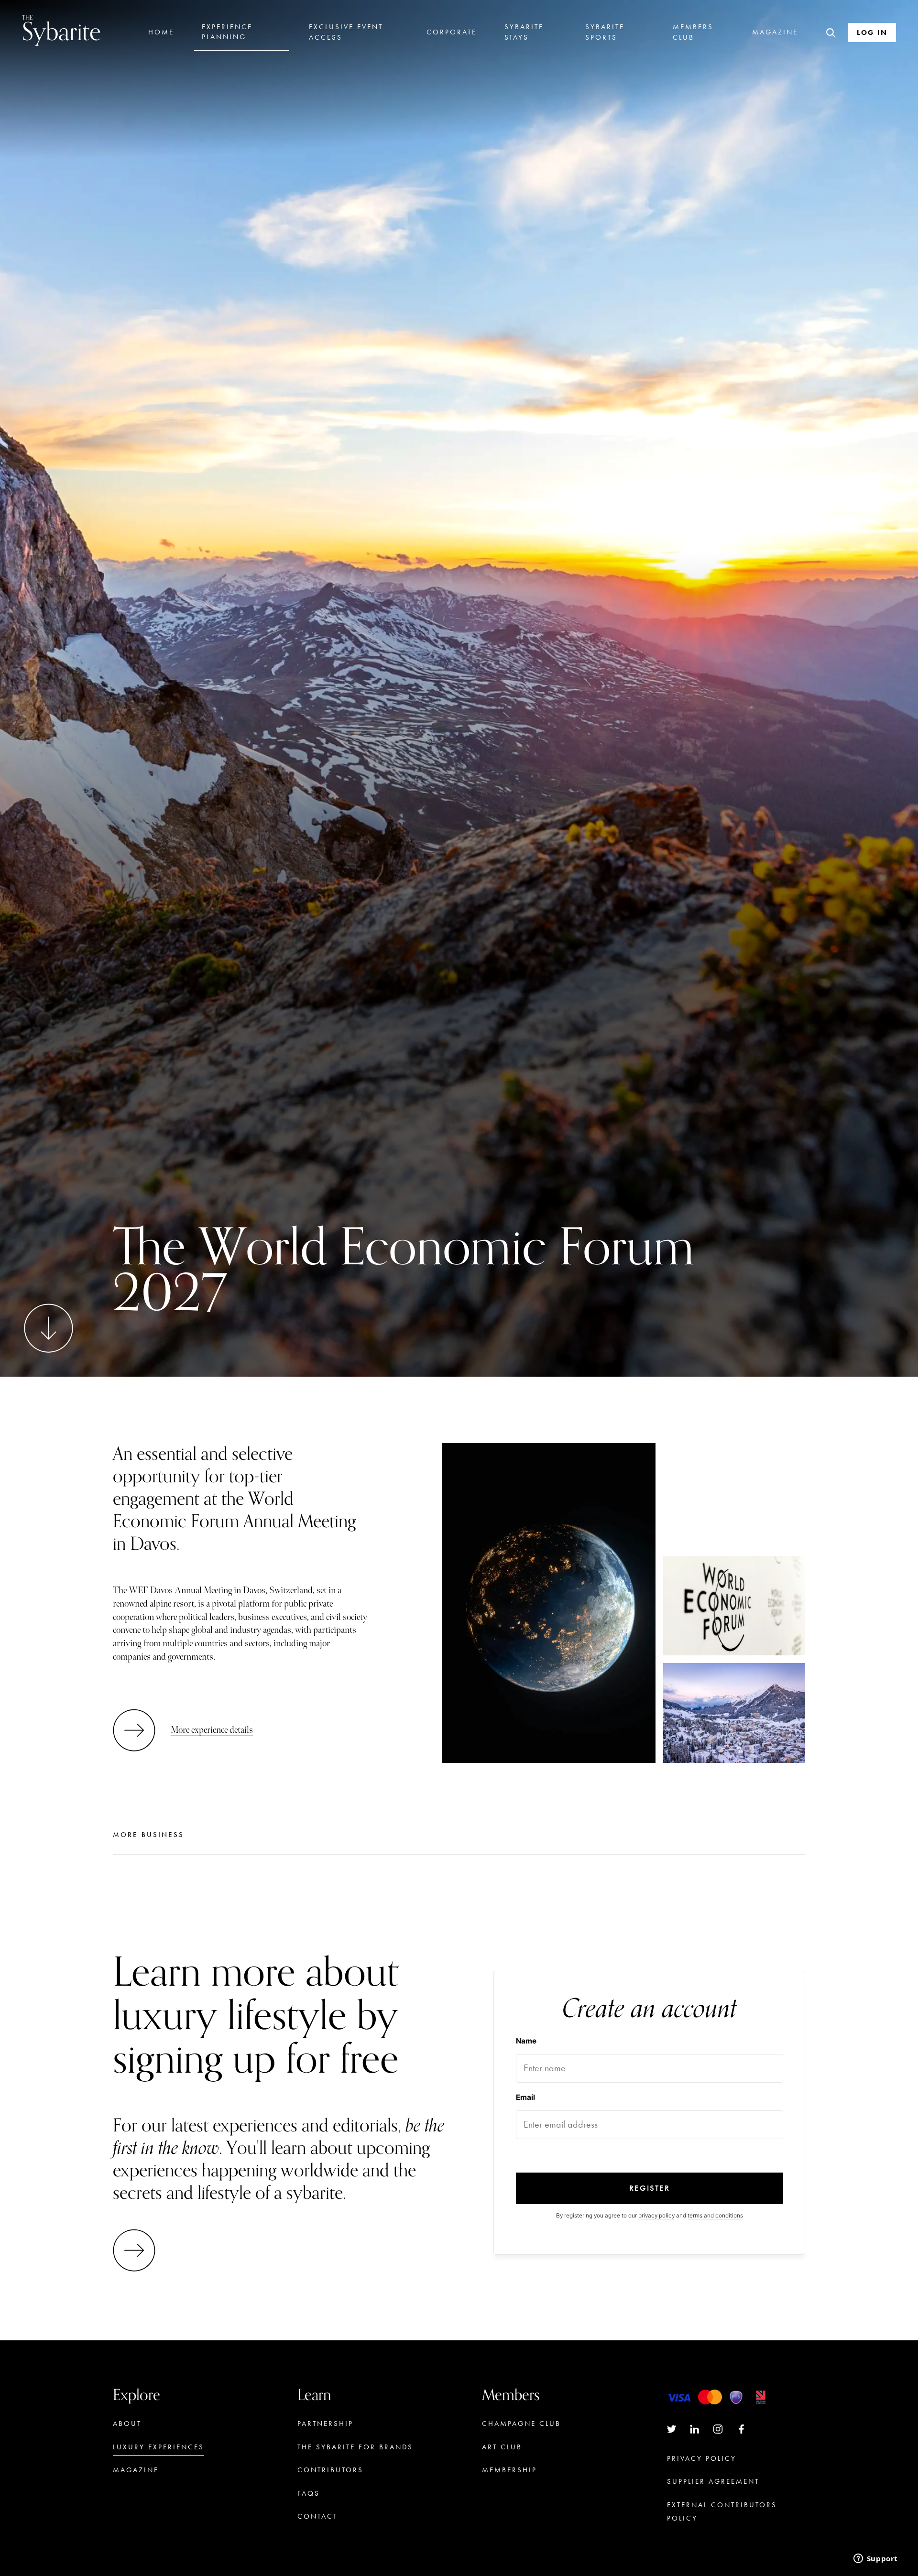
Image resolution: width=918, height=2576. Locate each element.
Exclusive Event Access (346, 32)
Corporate (452, 32)
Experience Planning (227, 32)
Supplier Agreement (713, 2481)
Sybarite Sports (605, 32)
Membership (509, 2470)
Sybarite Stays (524, 32)
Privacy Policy (702, 2458)
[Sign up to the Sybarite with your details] (137, 2250)
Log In (872, 33)
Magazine (775, 32)
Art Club (502, 2447)
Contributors (330, 2470)
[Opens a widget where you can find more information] (875, 2559)
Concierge (508, 2494)
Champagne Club (521, 2424)
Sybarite (61, 30)
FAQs (309, 2493)
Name (526, 2041)
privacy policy (656, 2215)
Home (161, 32)
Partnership (325, 2424)
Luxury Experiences (158, 2447)
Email (525, 2097)
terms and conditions (715, 2215)
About (127, 2424)
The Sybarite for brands (355, 2447)
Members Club (693, 32)
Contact (317, 2516)
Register (650, 2188)
